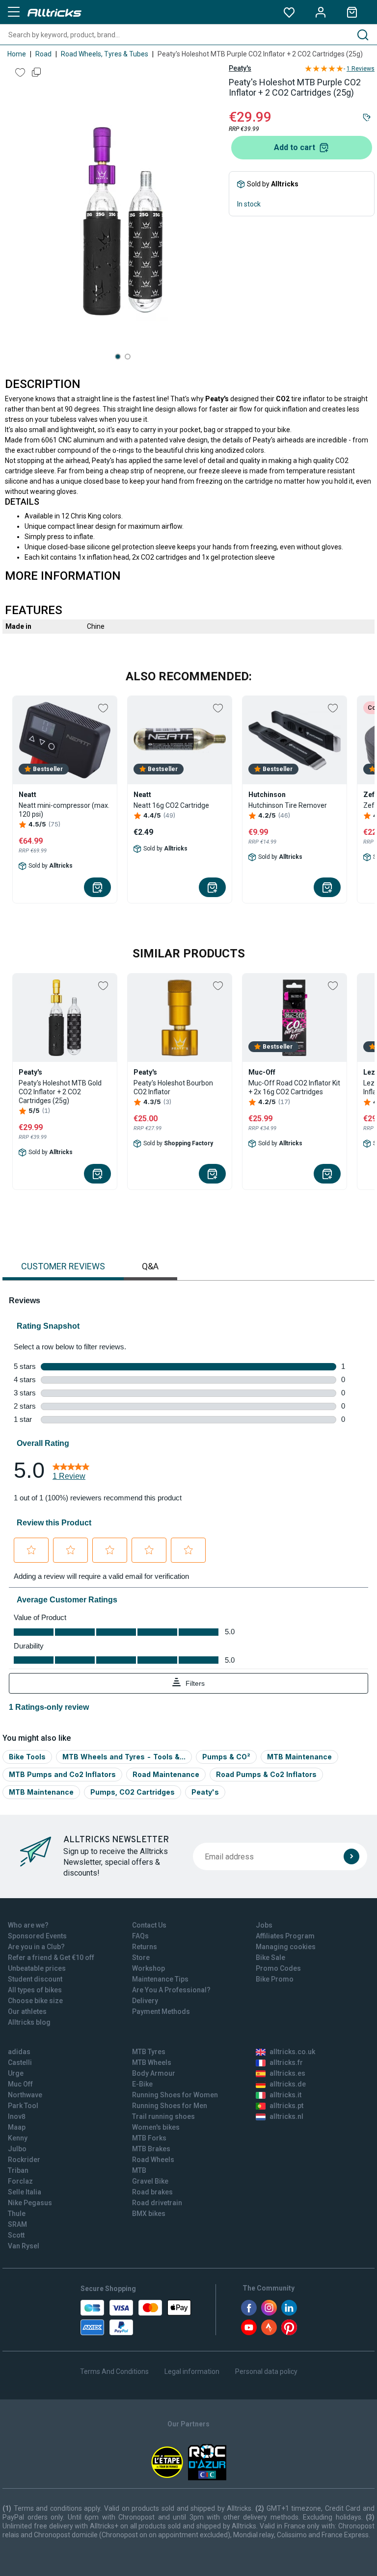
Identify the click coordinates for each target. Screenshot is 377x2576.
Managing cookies (286, 1947)
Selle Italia (25, 2192)
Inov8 (17, 2116)
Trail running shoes (163, 2116)
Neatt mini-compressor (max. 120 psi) (64, 810)
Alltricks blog (29, 2022)
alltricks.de (288, 2084)
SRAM (17, 2224)
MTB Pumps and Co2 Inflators (62, 1774)
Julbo (17, 2149)
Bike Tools (27, 1757)
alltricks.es (287, 2073)
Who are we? (28, 1925)
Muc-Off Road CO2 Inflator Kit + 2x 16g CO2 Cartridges (294, 1087)
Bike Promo (275, 1979)
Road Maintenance (166, 1774)
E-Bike (142, 2084)
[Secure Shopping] (136, 2318)
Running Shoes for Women (175, 2095)
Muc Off (20, 2084)
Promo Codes (278, 1968)
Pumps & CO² (226, 1757)
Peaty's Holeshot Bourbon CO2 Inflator (173, 1087)
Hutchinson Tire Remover (288, 805)
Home (17, 54)
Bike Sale (270, 1958)
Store (141, 1958)
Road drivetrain (157, 2203)
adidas (19, 2052)
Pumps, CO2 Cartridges (133, 1792)
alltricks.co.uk (292, 2052)
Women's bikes (156, 2127)
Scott (16, 2235)
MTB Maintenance (299, 1757)
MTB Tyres (149, 2052)
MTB (139, 2170)
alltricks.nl (286, 2116)
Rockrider (24, 2160)
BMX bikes (149, 2214)
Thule (17, 2214)
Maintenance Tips (160, 1979)
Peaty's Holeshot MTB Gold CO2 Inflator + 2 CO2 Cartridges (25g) (60, 1092)
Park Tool (23, 2106)
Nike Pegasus (30, 2203)
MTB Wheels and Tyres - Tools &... (124, 1757)
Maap (17, 2127)
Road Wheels (153, 2160)
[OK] (351, 1856)
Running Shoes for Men (170, 2106)
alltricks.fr (286, 2062)
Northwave (25, 2095)
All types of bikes (35, 1990)
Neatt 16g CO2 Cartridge (171, 805)
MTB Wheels (152, 2062)
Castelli (20, 2062)
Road (43, 54)
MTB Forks (149, 2138)
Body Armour (154, 2073)
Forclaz (20, 2181)
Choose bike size (35, 2001)
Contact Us (149, 1925)
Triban (18, 2170)
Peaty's (240, 68)
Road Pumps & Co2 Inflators (266, 1774)
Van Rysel (24, 2246)
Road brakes (152, 2192)
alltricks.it (285, 2095)
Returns (145, 1947)
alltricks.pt (286, 2106)
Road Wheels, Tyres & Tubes (105, 54)
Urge (16, 2073)
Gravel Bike (150, 2181)
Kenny (18, 2138)
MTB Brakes (151, 2149)
